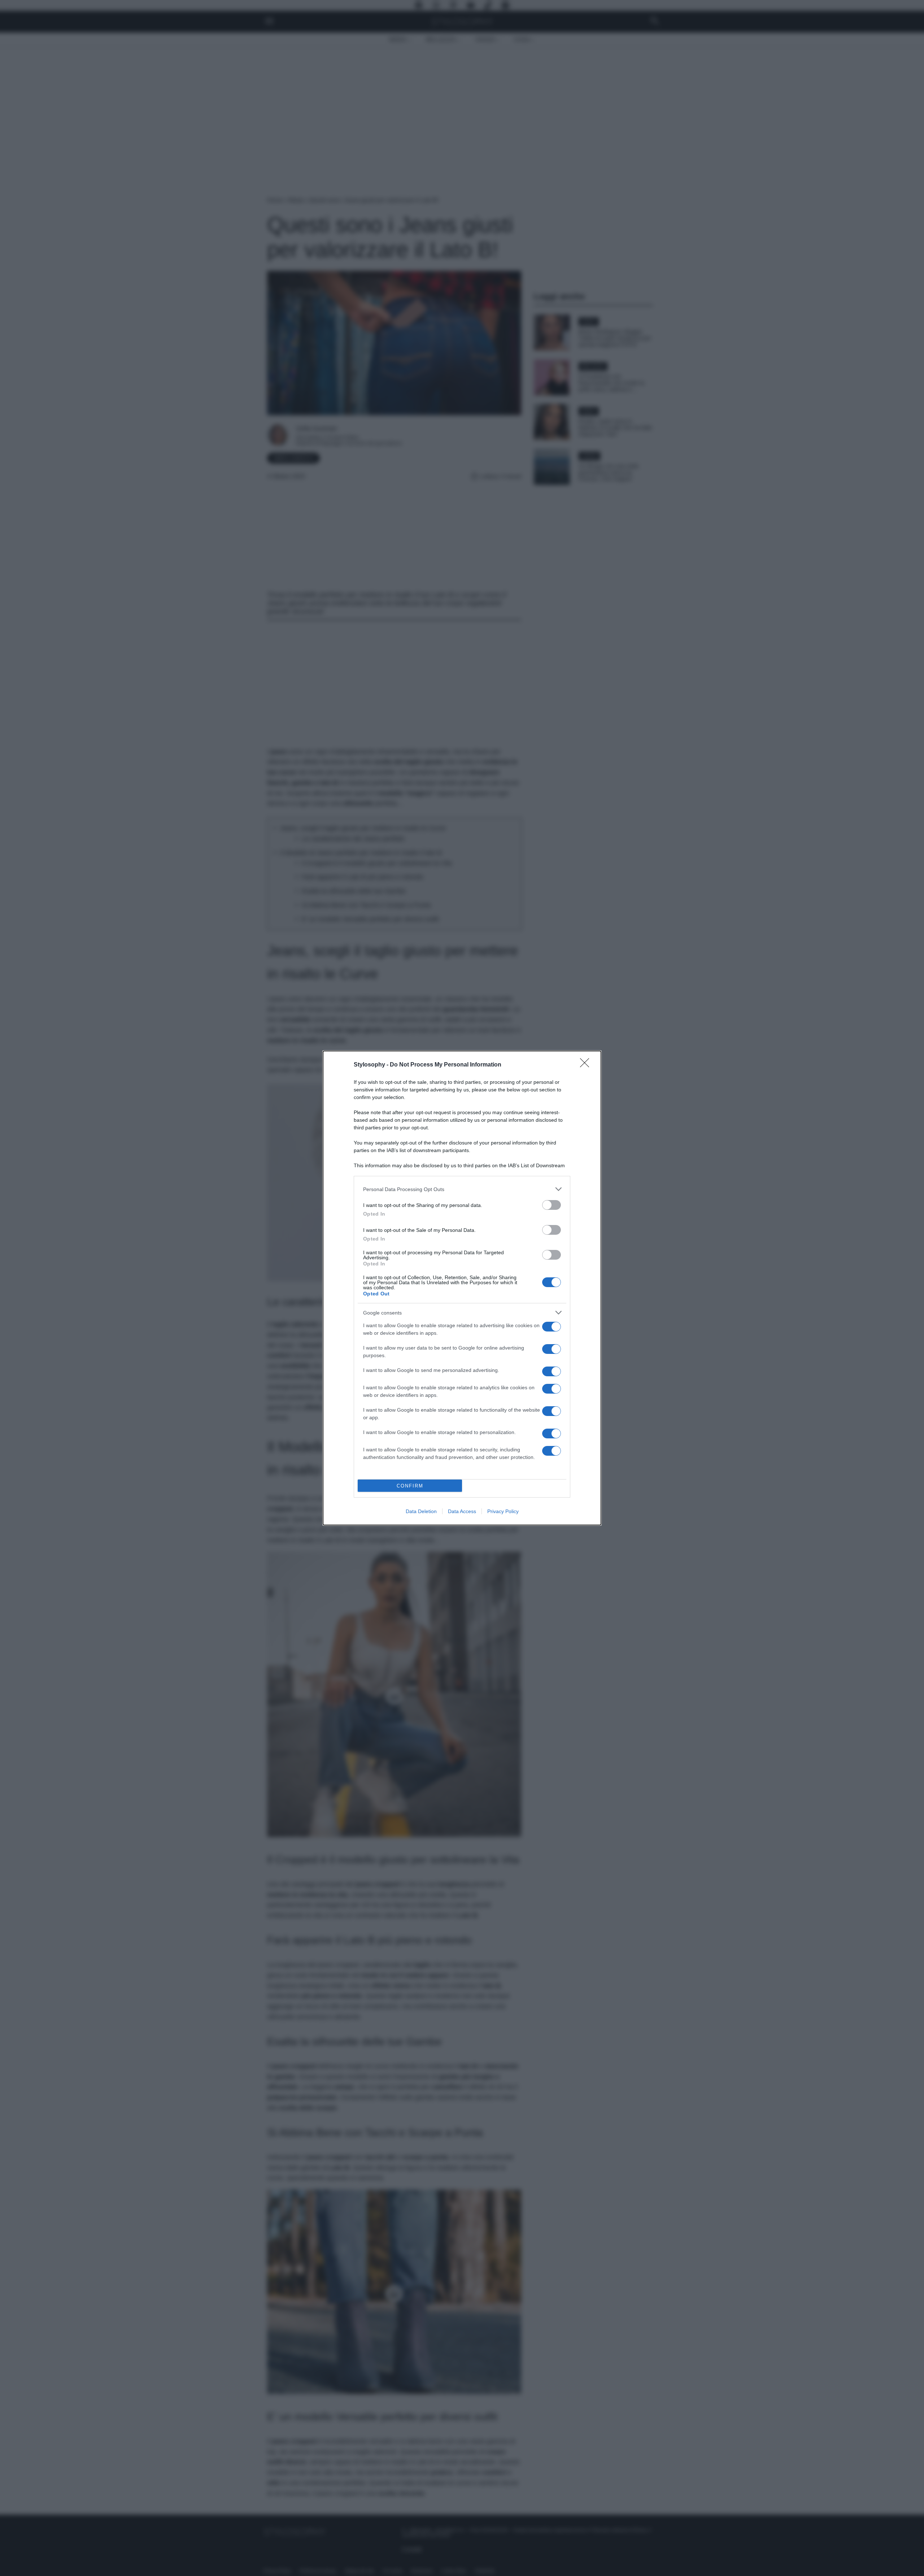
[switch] (552, 1205)
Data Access (462, 1511)
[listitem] (462, 1189)
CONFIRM (410, 1486)
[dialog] (462, 1288)
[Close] (587, 1065)
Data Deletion (421, 1511)
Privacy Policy (503, 1511)
